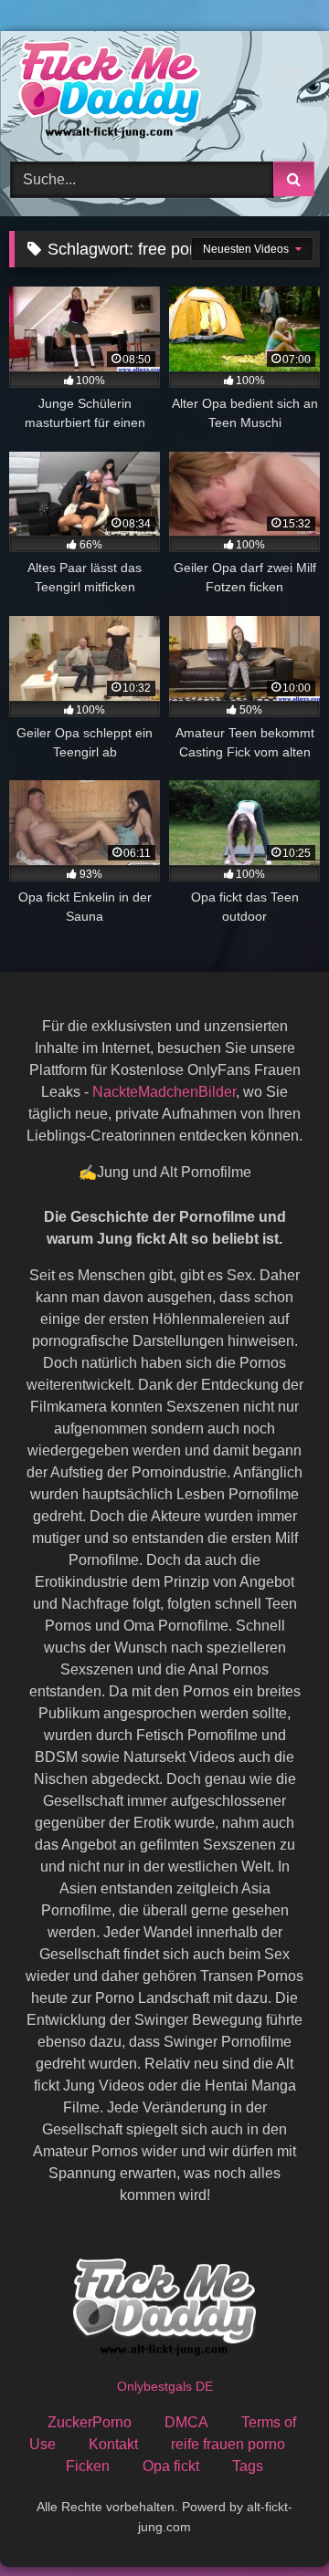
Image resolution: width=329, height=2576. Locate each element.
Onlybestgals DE (165, 2386)
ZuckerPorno (90, 2422)
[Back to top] (272, 2522)
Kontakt (113, 2444)
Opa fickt (171, 2466)
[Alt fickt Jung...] (135, 94)
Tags (248, 2466)
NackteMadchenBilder (164, 1092)
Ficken (88, 2466)
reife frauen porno (228, 2444)
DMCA (186, 2422)
